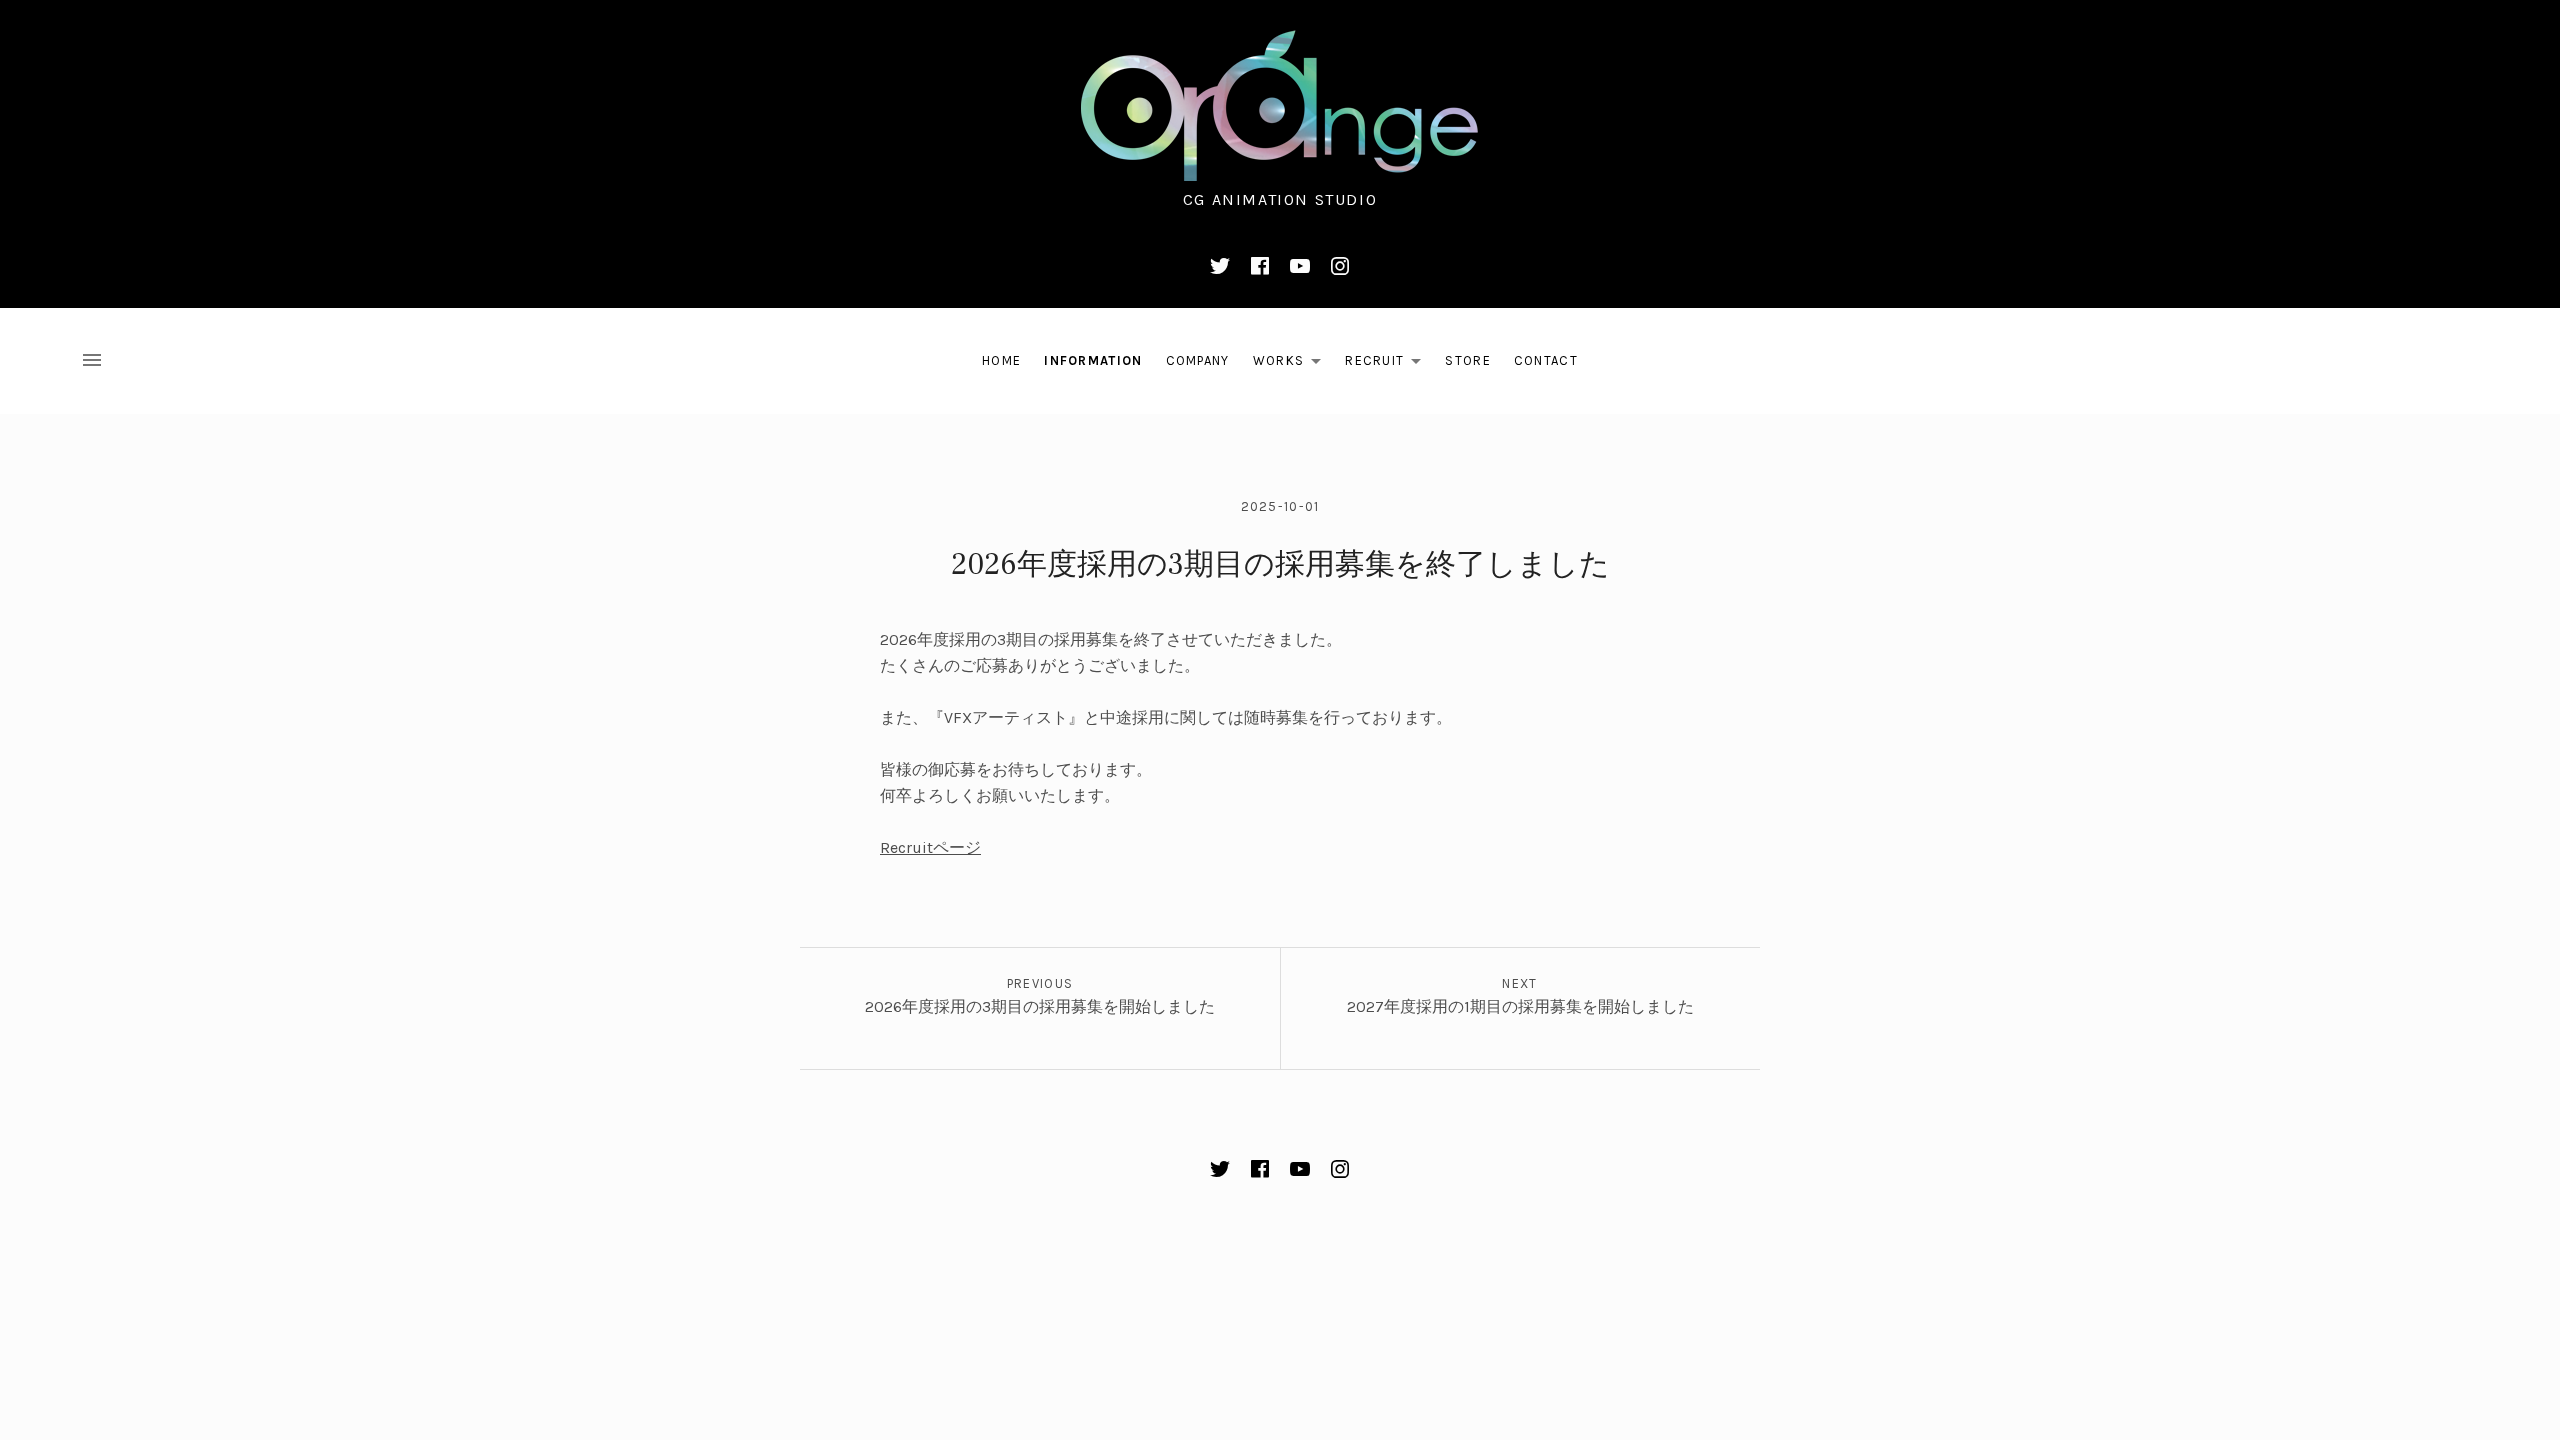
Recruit (1388, 364)
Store (1468, 360)
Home (1001, 360)
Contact (1546, 360)
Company (1198, 360)
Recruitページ (930, 847)
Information (1093, 360)
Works (1293, 364)
